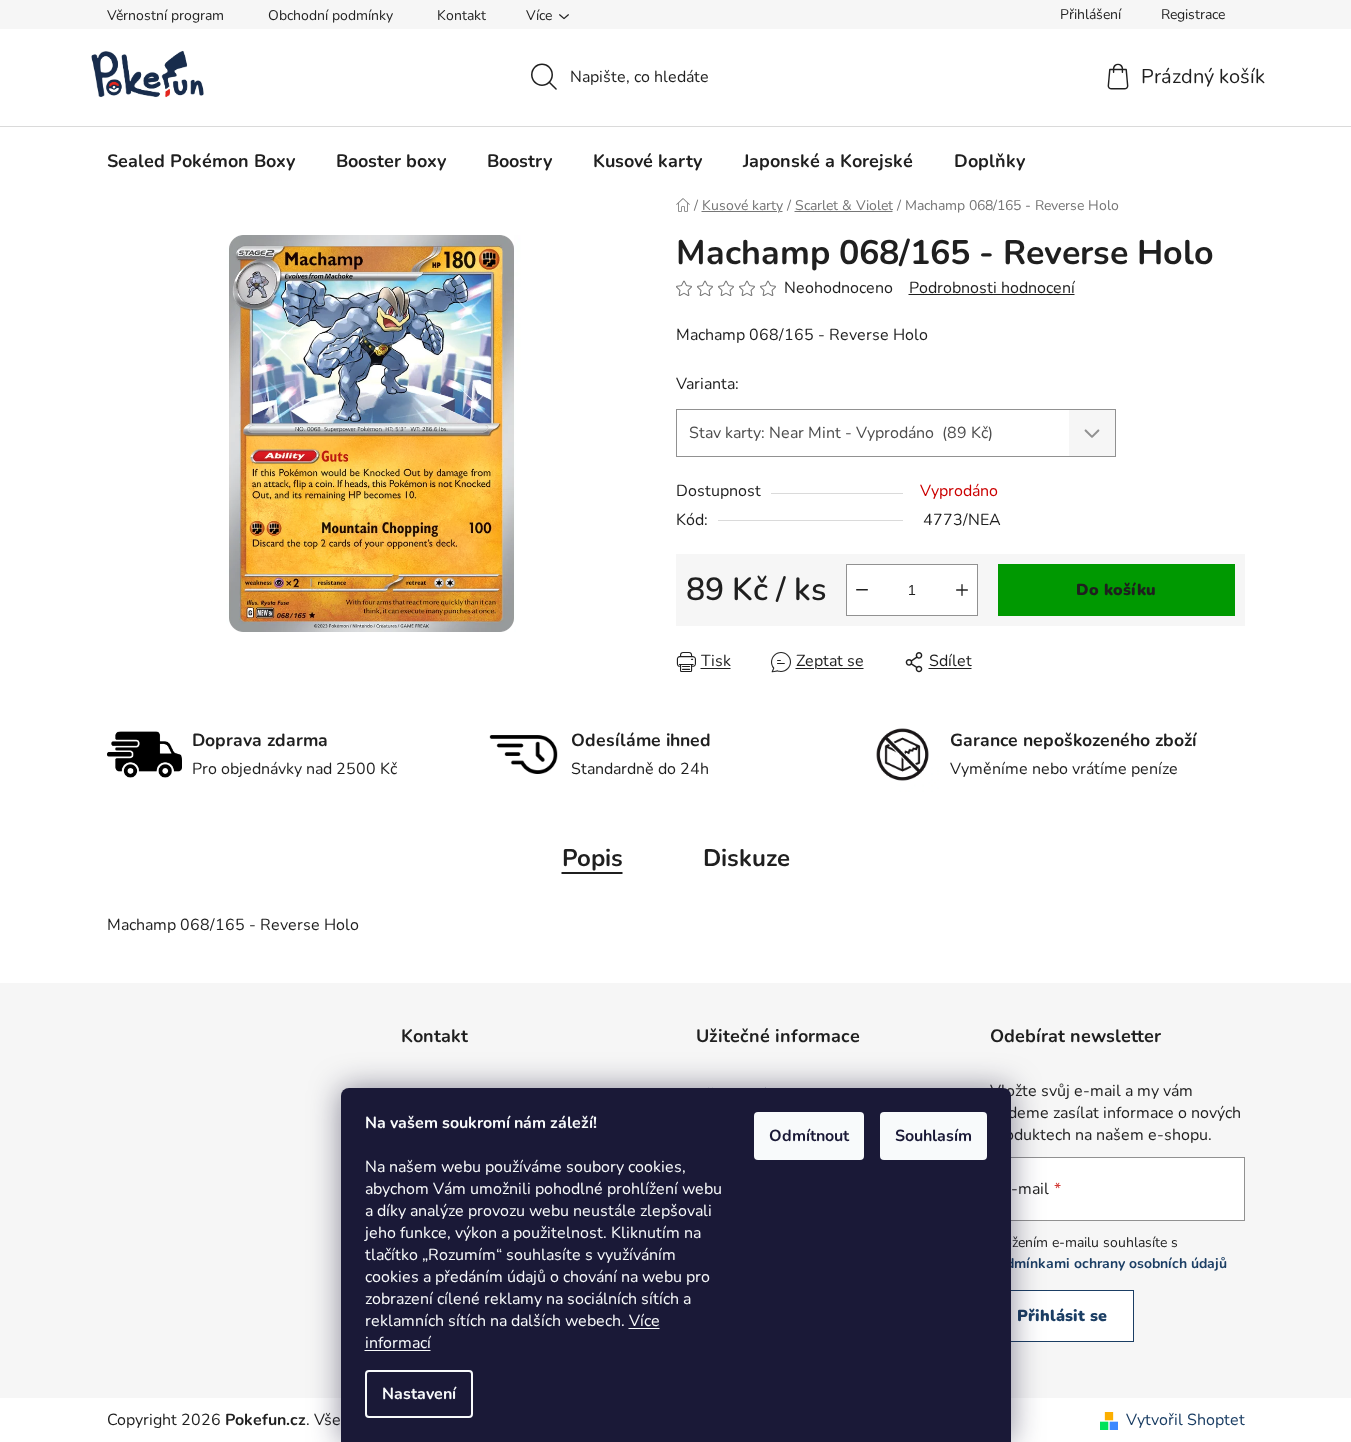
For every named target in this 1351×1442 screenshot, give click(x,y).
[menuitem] (201, 161)
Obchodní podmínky (330, 15)
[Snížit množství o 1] (862, 590)
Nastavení (419, 1394)
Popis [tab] (592, 858)
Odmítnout (809, 1136)
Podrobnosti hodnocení (992, 288)
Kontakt (461, 15)
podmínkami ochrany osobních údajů (1108, 1263)
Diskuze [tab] (746, 858)
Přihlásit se (1062, 1316)
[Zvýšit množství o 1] (962, 590)
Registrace (1193, 14)
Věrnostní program (165, 15)
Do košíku (1116, 590)
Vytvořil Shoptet (1185, 1420)
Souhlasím (933, 1136)
